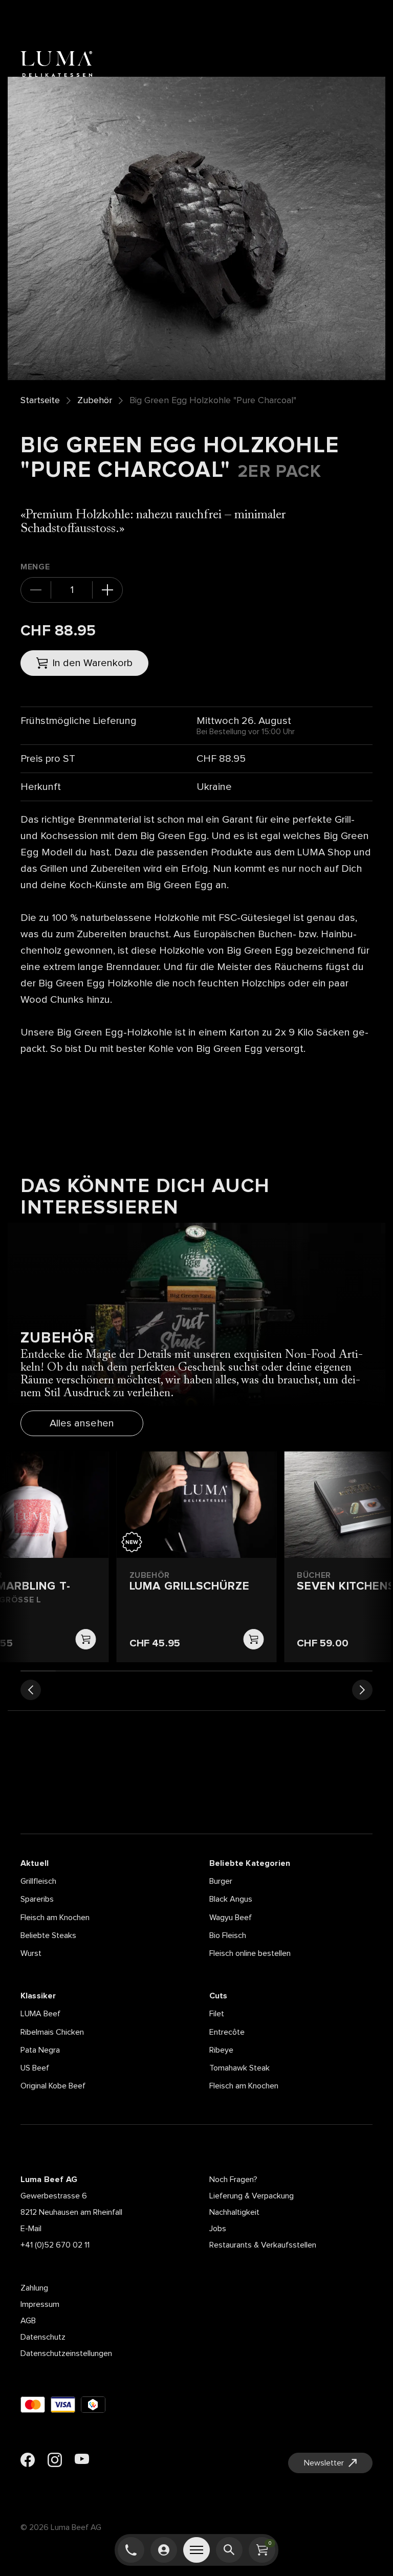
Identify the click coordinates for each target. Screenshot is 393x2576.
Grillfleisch (38, 1881)
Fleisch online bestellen (250, 1953)
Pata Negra (40, 2050)
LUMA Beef (40, 2014)
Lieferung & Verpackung (252, 2196)
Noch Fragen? (233, 2179)
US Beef (35, 2068)
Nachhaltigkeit (234, 2212)
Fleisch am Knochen (55, 1918)
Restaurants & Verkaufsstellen (263, 2245)
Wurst (31, 1953)
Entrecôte (227, 2032)
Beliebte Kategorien (250, 1863)
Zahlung (34, 2288)
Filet (217, 2014)
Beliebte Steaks (48, 1935)
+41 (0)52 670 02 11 (55, 2245)
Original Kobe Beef (53, 2086)
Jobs (218, 2229)
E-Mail (31, 2229)
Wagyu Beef (231, 1918)
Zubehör (95, 401)
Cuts (219, 1996)
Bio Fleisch (228, 1935)
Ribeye (221, 2050)
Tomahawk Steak (239, 2068)
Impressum (40, 2304)
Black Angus (231, 1899)
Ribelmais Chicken (52, 2032)
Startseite (40, 401)
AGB (28, 2321)
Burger (221, 1881)
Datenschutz (43, 2337)
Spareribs (37, 1899)
